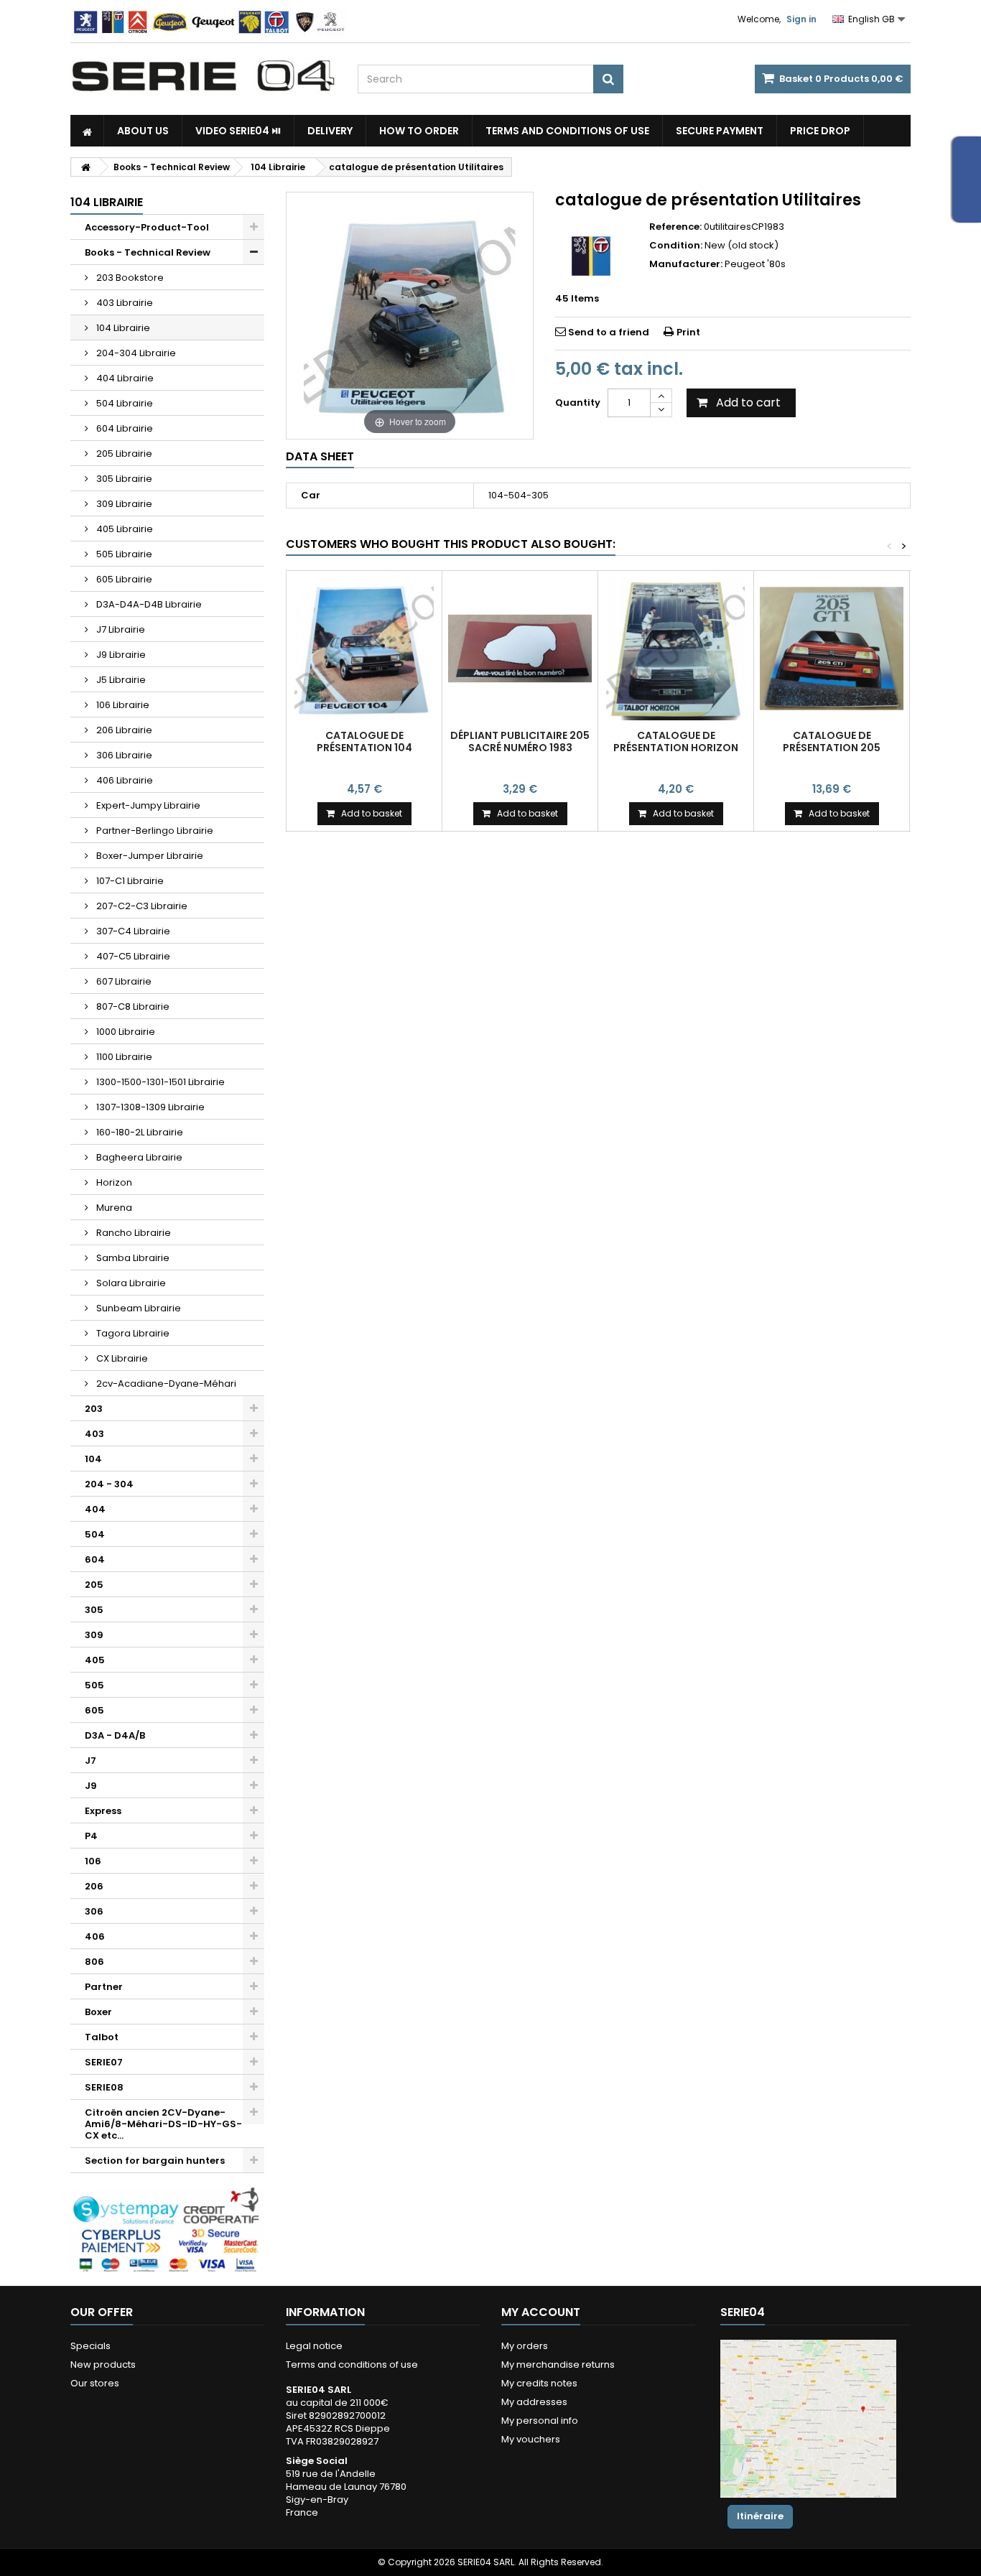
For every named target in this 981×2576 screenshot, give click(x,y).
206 (94, 1886)
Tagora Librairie (132, 1333)
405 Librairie (124, 529)
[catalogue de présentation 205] (832, 648)
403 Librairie (124, 303)
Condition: (676, 246)
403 (94, 1434)
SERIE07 (104, 2062)
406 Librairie (124, 780)
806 (94, 1962)
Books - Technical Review (148, 252)
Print (688, 332)
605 (94, 1710)
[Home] (87, 131)
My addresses (534, 2402)
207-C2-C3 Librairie (141, 906)
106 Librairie (122, 705)
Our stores (95, 2383)
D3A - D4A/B (115, 1735)
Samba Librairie (132, 1258)
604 (95, 1559)
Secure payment (720, 131)
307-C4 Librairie (132, 931)
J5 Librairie (120, 680)
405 (95, 1660)
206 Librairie (123, 730)
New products (103, 2365)
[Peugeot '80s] (591, 256)
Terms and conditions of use (567, 131)
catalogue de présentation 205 (832, 741)
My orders (525, 2346)
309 (94, 1635)
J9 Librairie (120, 655)
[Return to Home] (85, 167)
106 (93, 1861)
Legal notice (314, 2346)
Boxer (98, 2012)
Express (103, 1811)
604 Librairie (124, 428)
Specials (90, 2346)
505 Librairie (123, 554)
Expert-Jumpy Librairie (147, 805)
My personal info (540, 2421)
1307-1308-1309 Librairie (149, 1107)
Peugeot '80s (755, 264)
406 (95, 1936)
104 (93, 1459)
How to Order (419, 131)
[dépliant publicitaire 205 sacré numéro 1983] (520, 648)
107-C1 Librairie (129, 881)
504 (95, 1534)
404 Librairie (124, 378)
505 (94, 1685)
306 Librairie (123, 755)
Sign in (801, 19)
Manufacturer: (686, 264)
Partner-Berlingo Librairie (154, 831)
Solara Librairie (130, 1283)
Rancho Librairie (132, 1233)
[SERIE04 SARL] (203, 76)
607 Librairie (123, 981)
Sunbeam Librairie (138, 1308)
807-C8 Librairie (132, 1006)
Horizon (113, 1182)
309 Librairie (123, 504)
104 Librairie (122, 328)
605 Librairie (123, 579)
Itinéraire (760, 2516)
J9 (91, 1786)
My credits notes (539, 2383)
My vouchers (531, 2439)
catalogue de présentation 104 (364, 741)
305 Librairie (123, 479)
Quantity (578, 403)
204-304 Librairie (135, 353)
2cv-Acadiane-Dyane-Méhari (165, 1384)
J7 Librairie (120, 629)
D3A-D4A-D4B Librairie (148, 604)
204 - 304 (109, 1484)
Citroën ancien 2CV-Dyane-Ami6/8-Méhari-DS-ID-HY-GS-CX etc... (163, 2124)
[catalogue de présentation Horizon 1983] (676, 648)
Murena (113, 1208)
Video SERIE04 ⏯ (238, 131)
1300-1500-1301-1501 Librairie (159, 1082)
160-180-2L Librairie (139, 1132)
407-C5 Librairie (132, 956)
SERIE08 (104, 2087)
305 (94, 1610)
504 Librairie (124, 403)
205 (94, 1585)
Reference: (675, 227)
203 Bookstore (129, 278)
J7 (90, 1761)
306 (94, 1911)
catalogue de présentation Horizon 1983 (676, 747)
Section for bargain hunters (155, 2161)
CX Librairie (121, 1358)
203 (94, 1409)
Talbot (102, 2037)
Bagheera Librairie (138, 1157)
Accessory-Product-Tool (147, 227)
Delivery (330, 131)
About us (143, 131)
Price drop (820, 131)
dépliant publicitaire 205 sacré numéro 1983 (520, 741)
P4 (91, 1836)
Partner (104, 1987)
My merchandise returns (558, 2365)
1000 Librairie (125, 1032)
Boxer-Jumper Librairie (149, 856)
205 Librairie (123, 454)
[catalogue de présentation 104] (364, 648)
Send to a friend (609, 332)
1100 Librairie (123, 1057)
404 (95, 1509)
